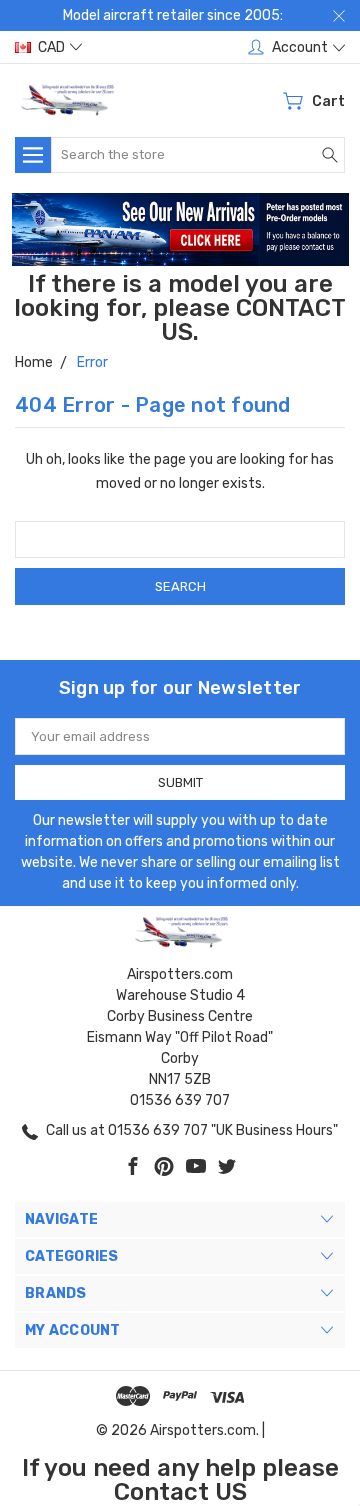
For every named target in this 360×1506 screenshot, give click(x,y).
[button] (180, 229)
